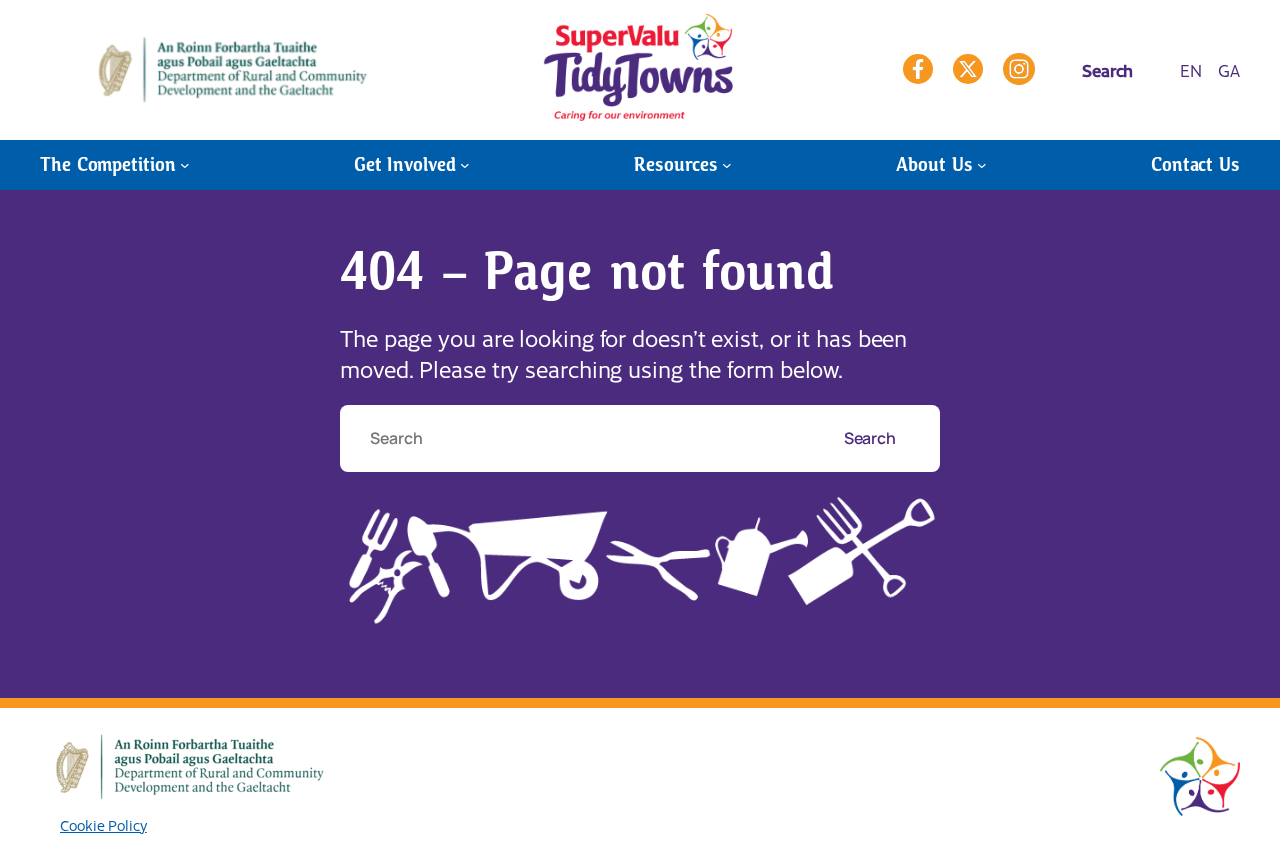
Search (871, 438)
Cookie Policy (103, 825)
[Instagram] (1019, 69)
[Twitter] (968, 69)
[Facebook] (918, 69)
